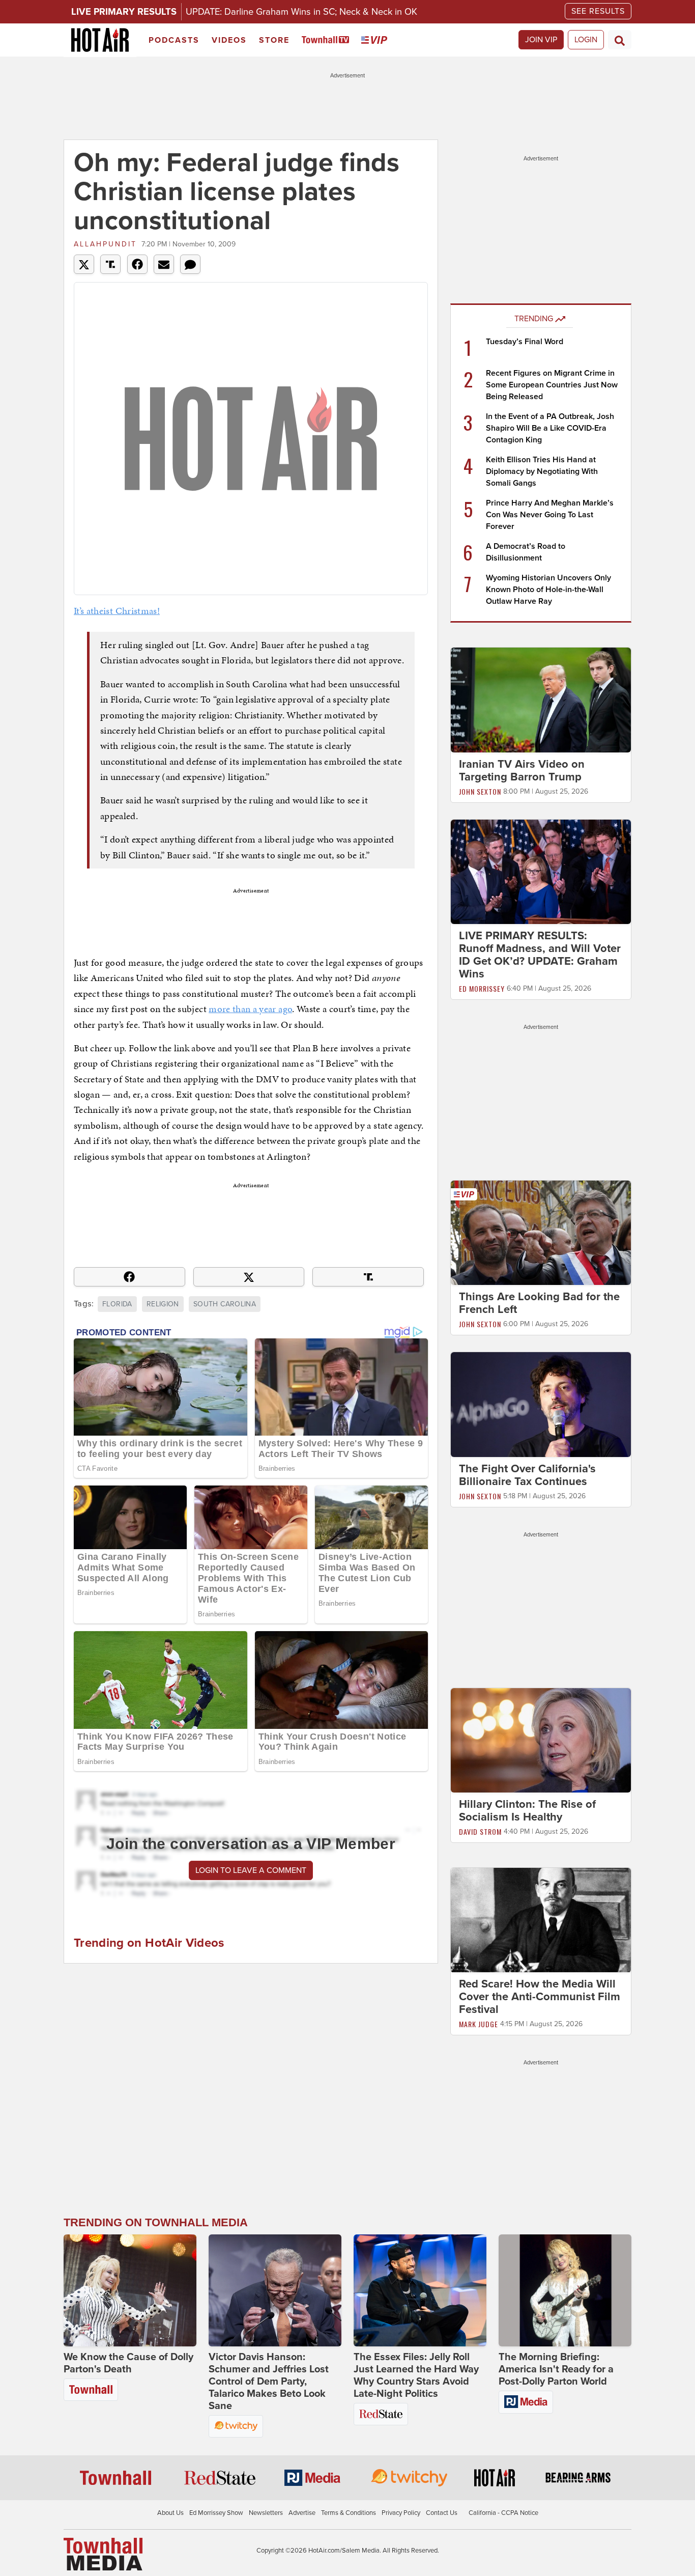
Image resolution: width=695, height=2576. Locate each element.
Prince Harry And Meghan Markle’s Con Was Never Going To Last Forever (550, 515)
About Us (170, 2513)
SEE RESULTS (598, 11)
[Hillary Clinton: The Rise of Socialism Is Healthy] (541, 1740)
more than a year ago (250, 1009)
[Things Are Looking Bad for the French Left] (541, 1233)
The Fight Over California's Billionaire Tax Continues (527, 1475)
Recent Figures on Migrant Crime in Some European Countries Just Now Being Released (552, 385)
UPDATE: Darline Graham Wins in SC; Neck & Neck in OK (301, 12)
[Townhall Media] (103, 2554)
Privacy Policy (401, 2513)
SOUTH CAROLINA (225, 1304)
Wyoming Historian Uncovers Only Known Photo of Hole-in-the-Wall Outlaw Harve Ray (548, 590)
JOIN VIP (541, 40)
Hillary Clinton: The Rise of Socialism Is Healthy (527, 1811)
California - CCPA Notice (503, 2513)
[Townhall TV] (327, 40)
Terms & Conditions (349, 2513)
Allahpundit (105, 244)
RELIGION (163, 1304)
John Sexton (480, 791)
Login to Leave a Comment (251, 1870)
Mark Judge (479, 2024)
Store (274, 40)
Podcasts (174, 40)
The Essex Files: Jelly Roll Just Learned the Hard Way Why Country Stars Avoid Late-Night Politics (416, 2375)
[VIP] (376, 40)
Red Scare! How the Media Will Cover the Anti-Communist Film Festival (540, 1997)
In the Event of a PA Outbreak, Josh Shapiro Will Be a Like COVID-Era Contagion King (550, 428)
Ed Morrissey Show (216, 2513)
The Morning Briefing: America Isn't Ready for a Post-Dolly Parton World (556, 2369)
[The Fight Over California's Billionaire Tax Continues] (541, 1404)
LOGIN (586, 40)
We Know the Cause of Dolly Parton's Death (128, 2363)
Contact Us (442, 2513)
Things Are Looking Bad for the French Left (539, 1303)
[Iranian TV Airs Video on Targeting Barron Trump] (541, 699)
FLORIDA (117, 1304)
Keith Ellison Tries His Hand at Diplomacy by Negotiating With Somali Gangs (542, 471)
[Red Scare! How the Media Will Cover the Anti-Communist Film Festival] (541, 1920)
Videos (229, 40)
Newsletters (266, 2513)
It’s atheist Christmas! (117, 611)
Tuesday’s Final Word (525, 342)
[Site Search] (620, 40)
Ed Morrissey (482, 988)
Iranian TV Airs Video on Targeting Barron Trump (522, 771)
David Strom (480, 1831)
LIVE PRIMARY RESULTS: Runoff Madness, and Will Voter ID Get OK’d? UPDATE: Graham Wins (540, 955)
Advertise (302, 2513)
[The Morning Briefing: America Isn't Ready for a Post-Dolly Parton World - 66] (565, 2290)
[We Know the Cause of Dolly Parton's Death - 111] (130, 2290)
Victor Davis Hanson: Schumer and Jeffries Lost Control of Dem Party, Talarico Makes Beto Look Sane (269, 2382)
